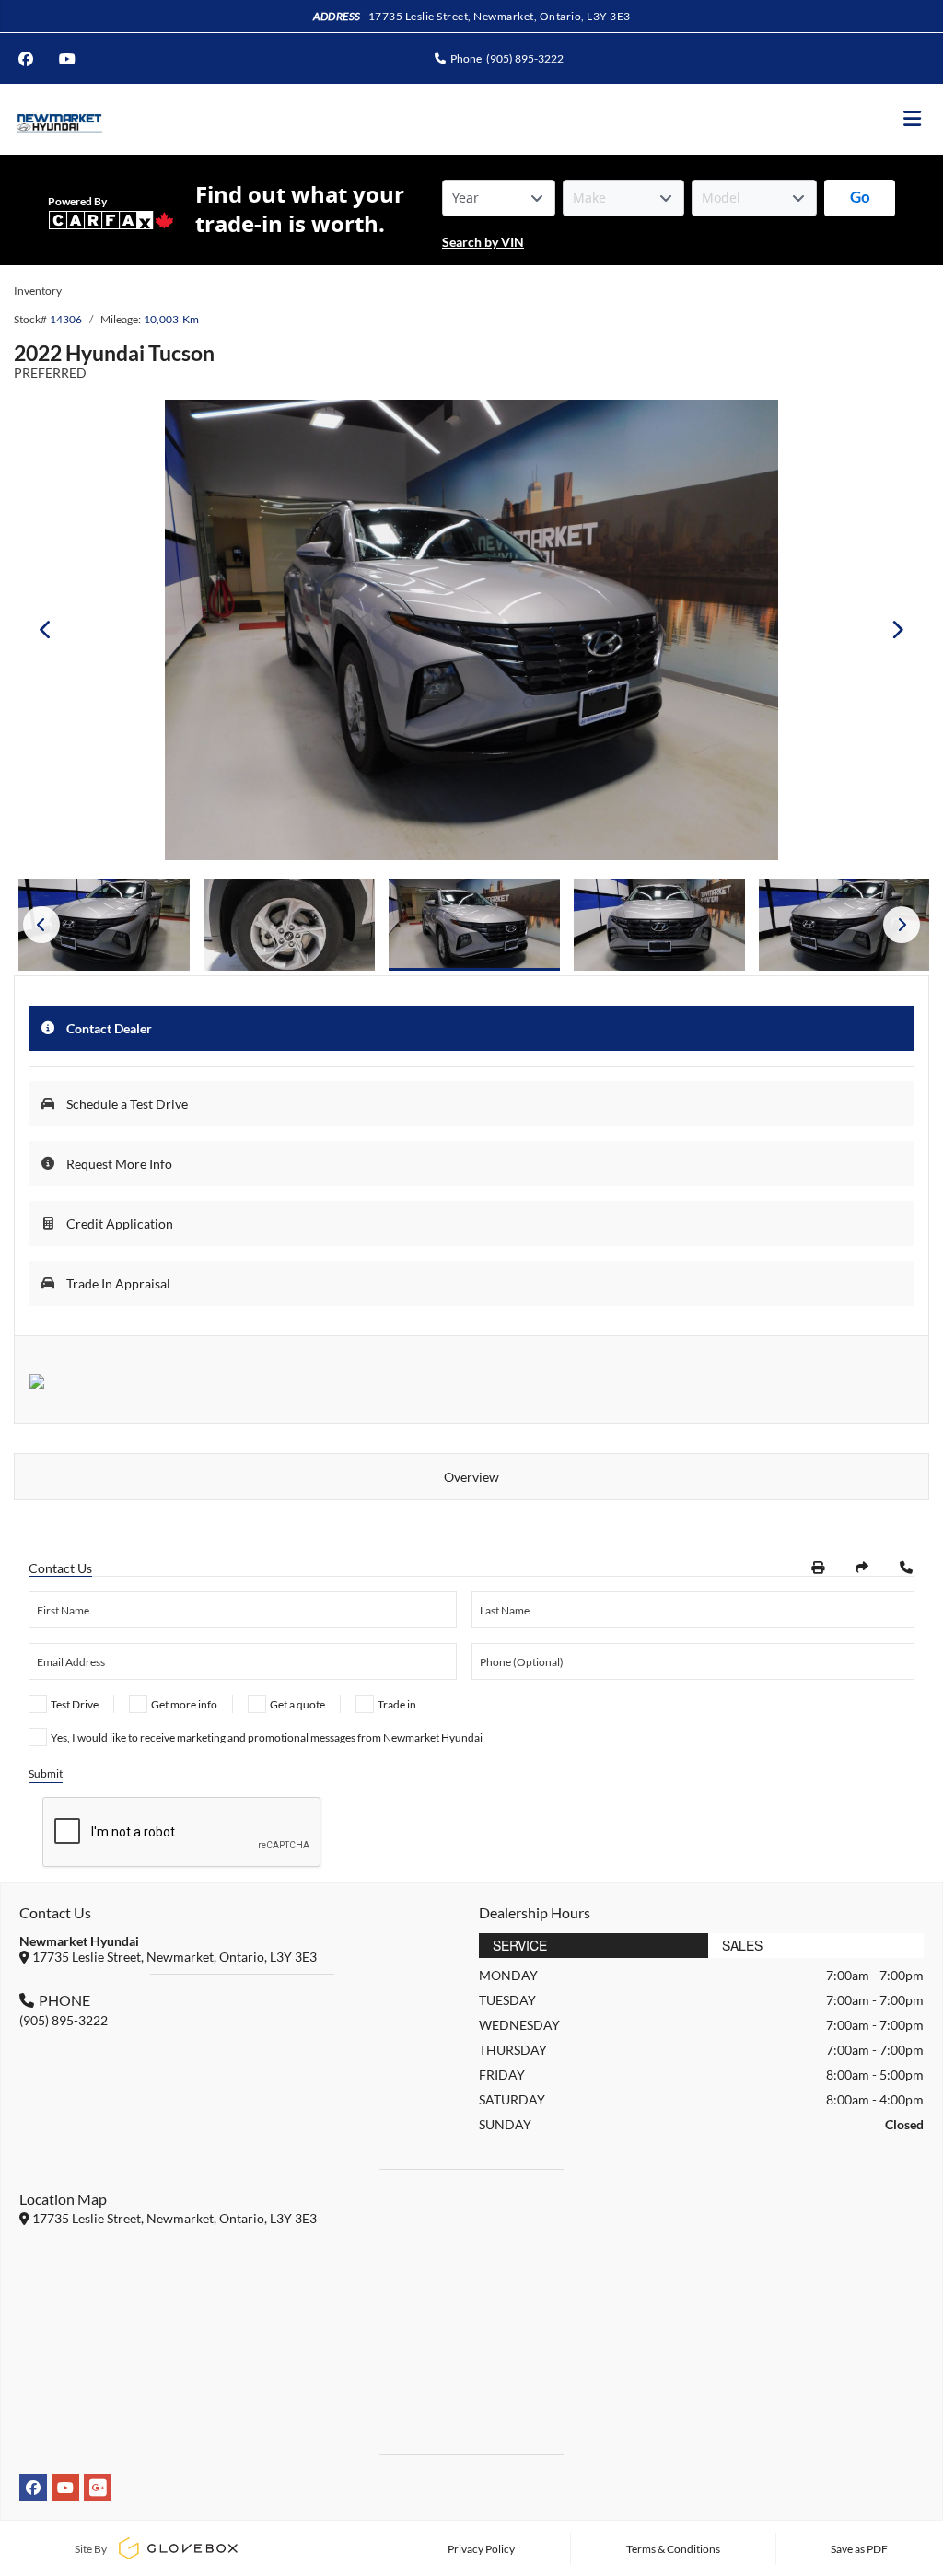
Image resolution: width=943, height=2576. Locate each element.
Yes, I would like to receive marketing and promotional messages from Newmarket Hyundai (267, 1737)
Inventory (38, 291)
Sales (742, 1945)
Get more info (184, 1704)
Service (520, 1945)
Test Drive (75, 1704)
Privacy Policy (481, 2549)
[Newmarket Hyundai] (58, 119)
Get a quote (297, 1704)
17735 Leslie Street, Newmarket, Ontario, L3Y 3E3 (500, 16)
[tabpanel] (474, 925)
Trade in (397, 1704)
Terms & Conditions (673, 2549)
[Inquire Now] (906, 1568)
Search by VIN (483, 242)
